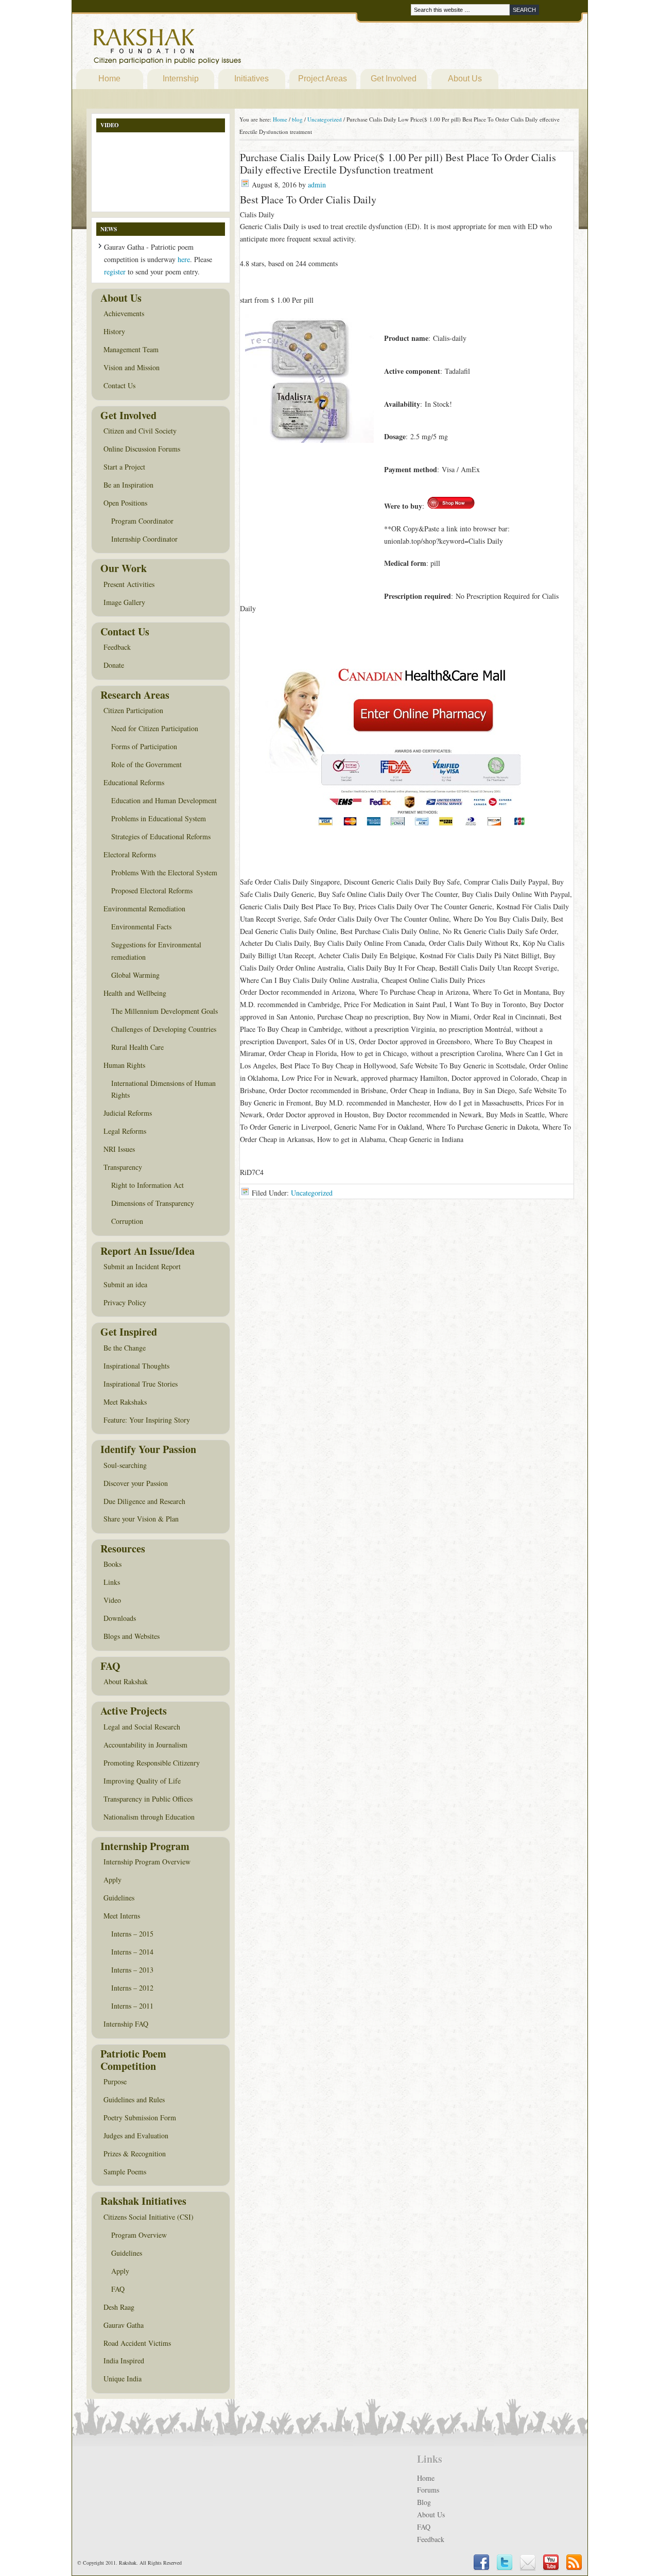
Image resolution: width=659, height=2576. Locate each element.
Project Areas (323, 79)
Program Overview (139, 2235)
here (184, 259)
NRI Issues (119, 1149)
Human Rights (124, 1065)
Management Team (131, 349)
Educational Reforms (134, 782)
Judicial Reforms (128, 1113)
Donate (114, 665)
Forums (428, 2490)
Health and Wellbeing (135, 993)
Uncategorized (312, 1193)
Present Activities (129, 584)
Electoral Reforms (130, 854)
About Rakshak (126, 1681)
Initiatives (252, 79)
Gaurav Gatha (124, 2325)
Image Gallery (124, 602)
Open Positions (125, 503)
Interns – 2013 (132, 1970)
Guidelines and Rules (134, 2099)
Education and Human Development (164, 800)
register (115, 272)
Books (112, 1564)
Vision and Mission (132, 367)
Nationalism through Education (149, 1817)
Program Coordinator (142, 521)
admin (317, 185)
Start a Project (124, 467)
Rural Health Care (137, 1047)
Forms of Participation (144, 746)
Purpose (115, 2081)
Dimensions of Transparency (153, 1203)
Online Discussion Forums (142, 449)
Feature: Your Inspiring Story (147, 1420)
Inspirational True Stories (141, 1384)
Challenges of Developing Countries (164, 1029)
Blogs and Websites (132, 1636)
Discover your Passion (136, 1483)
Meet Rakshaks (125, 1402)
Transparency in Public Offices (148, 1799)
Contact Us (119, 385)
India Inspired (124, 2361)
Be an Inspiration (128, 485)
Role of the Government (146, 764)
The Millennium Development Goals (164, 1011)
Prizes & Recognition (135, 2154)
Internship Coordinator (144, 539)
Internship (181, 79)
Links (112, 1582)
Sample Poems (125, 2172)
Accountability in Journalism (145, 1745)
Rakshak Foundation (212, 49)
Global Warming (135, 975)
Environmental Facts (141, 927)
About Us (465, 79)
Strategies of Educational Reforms (161, 836)
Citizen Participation (133, 710)
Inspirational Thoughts (136, 1366)
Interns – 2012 (132, 1988)
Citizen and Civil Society (140, 431)
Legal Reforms (125, 1131)
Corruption (127, 1221)
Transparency (123, 1167)
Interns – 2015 (132, 1934)
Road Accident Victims (137, 2343)
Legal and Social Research (142, 1727)
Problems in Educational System (159, 818)
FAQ (118, 2289)
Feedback (117, 647)
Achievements (124, 313)
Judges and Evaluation (136, 2136)
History (114, 331)
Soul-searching (125, 1465)
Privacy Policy (125, 1302)
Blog (424, 2502)
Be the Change (125, 1348)
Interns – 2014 (132, 1952)
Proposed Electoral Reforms (152, 891)
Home (109, 79)
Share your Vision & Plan (141, 1519)
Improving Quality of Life (142, 1781)
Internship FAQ (126, 2024)
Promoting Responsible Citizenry (152, 1763)
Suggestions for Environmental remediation (156, 951)
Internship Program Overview (147, 1862)
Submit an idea (125, 1284)
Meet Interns (122, 1916)
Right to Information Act (148, 1185)
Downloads (120, 1618)
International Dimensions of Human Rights (163, 1089)
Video (112, 1600)
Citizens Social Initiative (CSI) (149, 2217)
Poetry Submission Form (140, 2117)
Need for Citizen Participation (155, 728)
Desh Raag (119, 2307)
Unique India (123, 2379)
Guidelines (119, 1898)
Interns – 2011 (132, 2006)
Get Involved (394, 79)
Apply (112, 1880)
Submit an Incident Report (142, 1266)
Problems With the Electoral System (164, 872)
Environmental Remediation (144, 909)
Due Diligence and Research (144, 1501)
